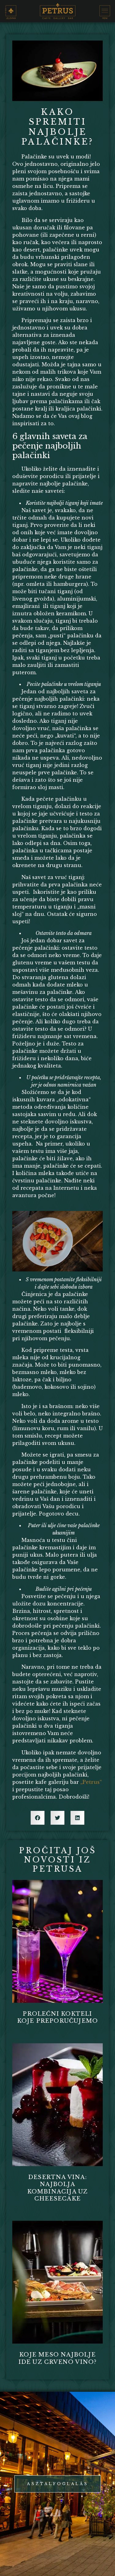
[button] (38, 1818)
